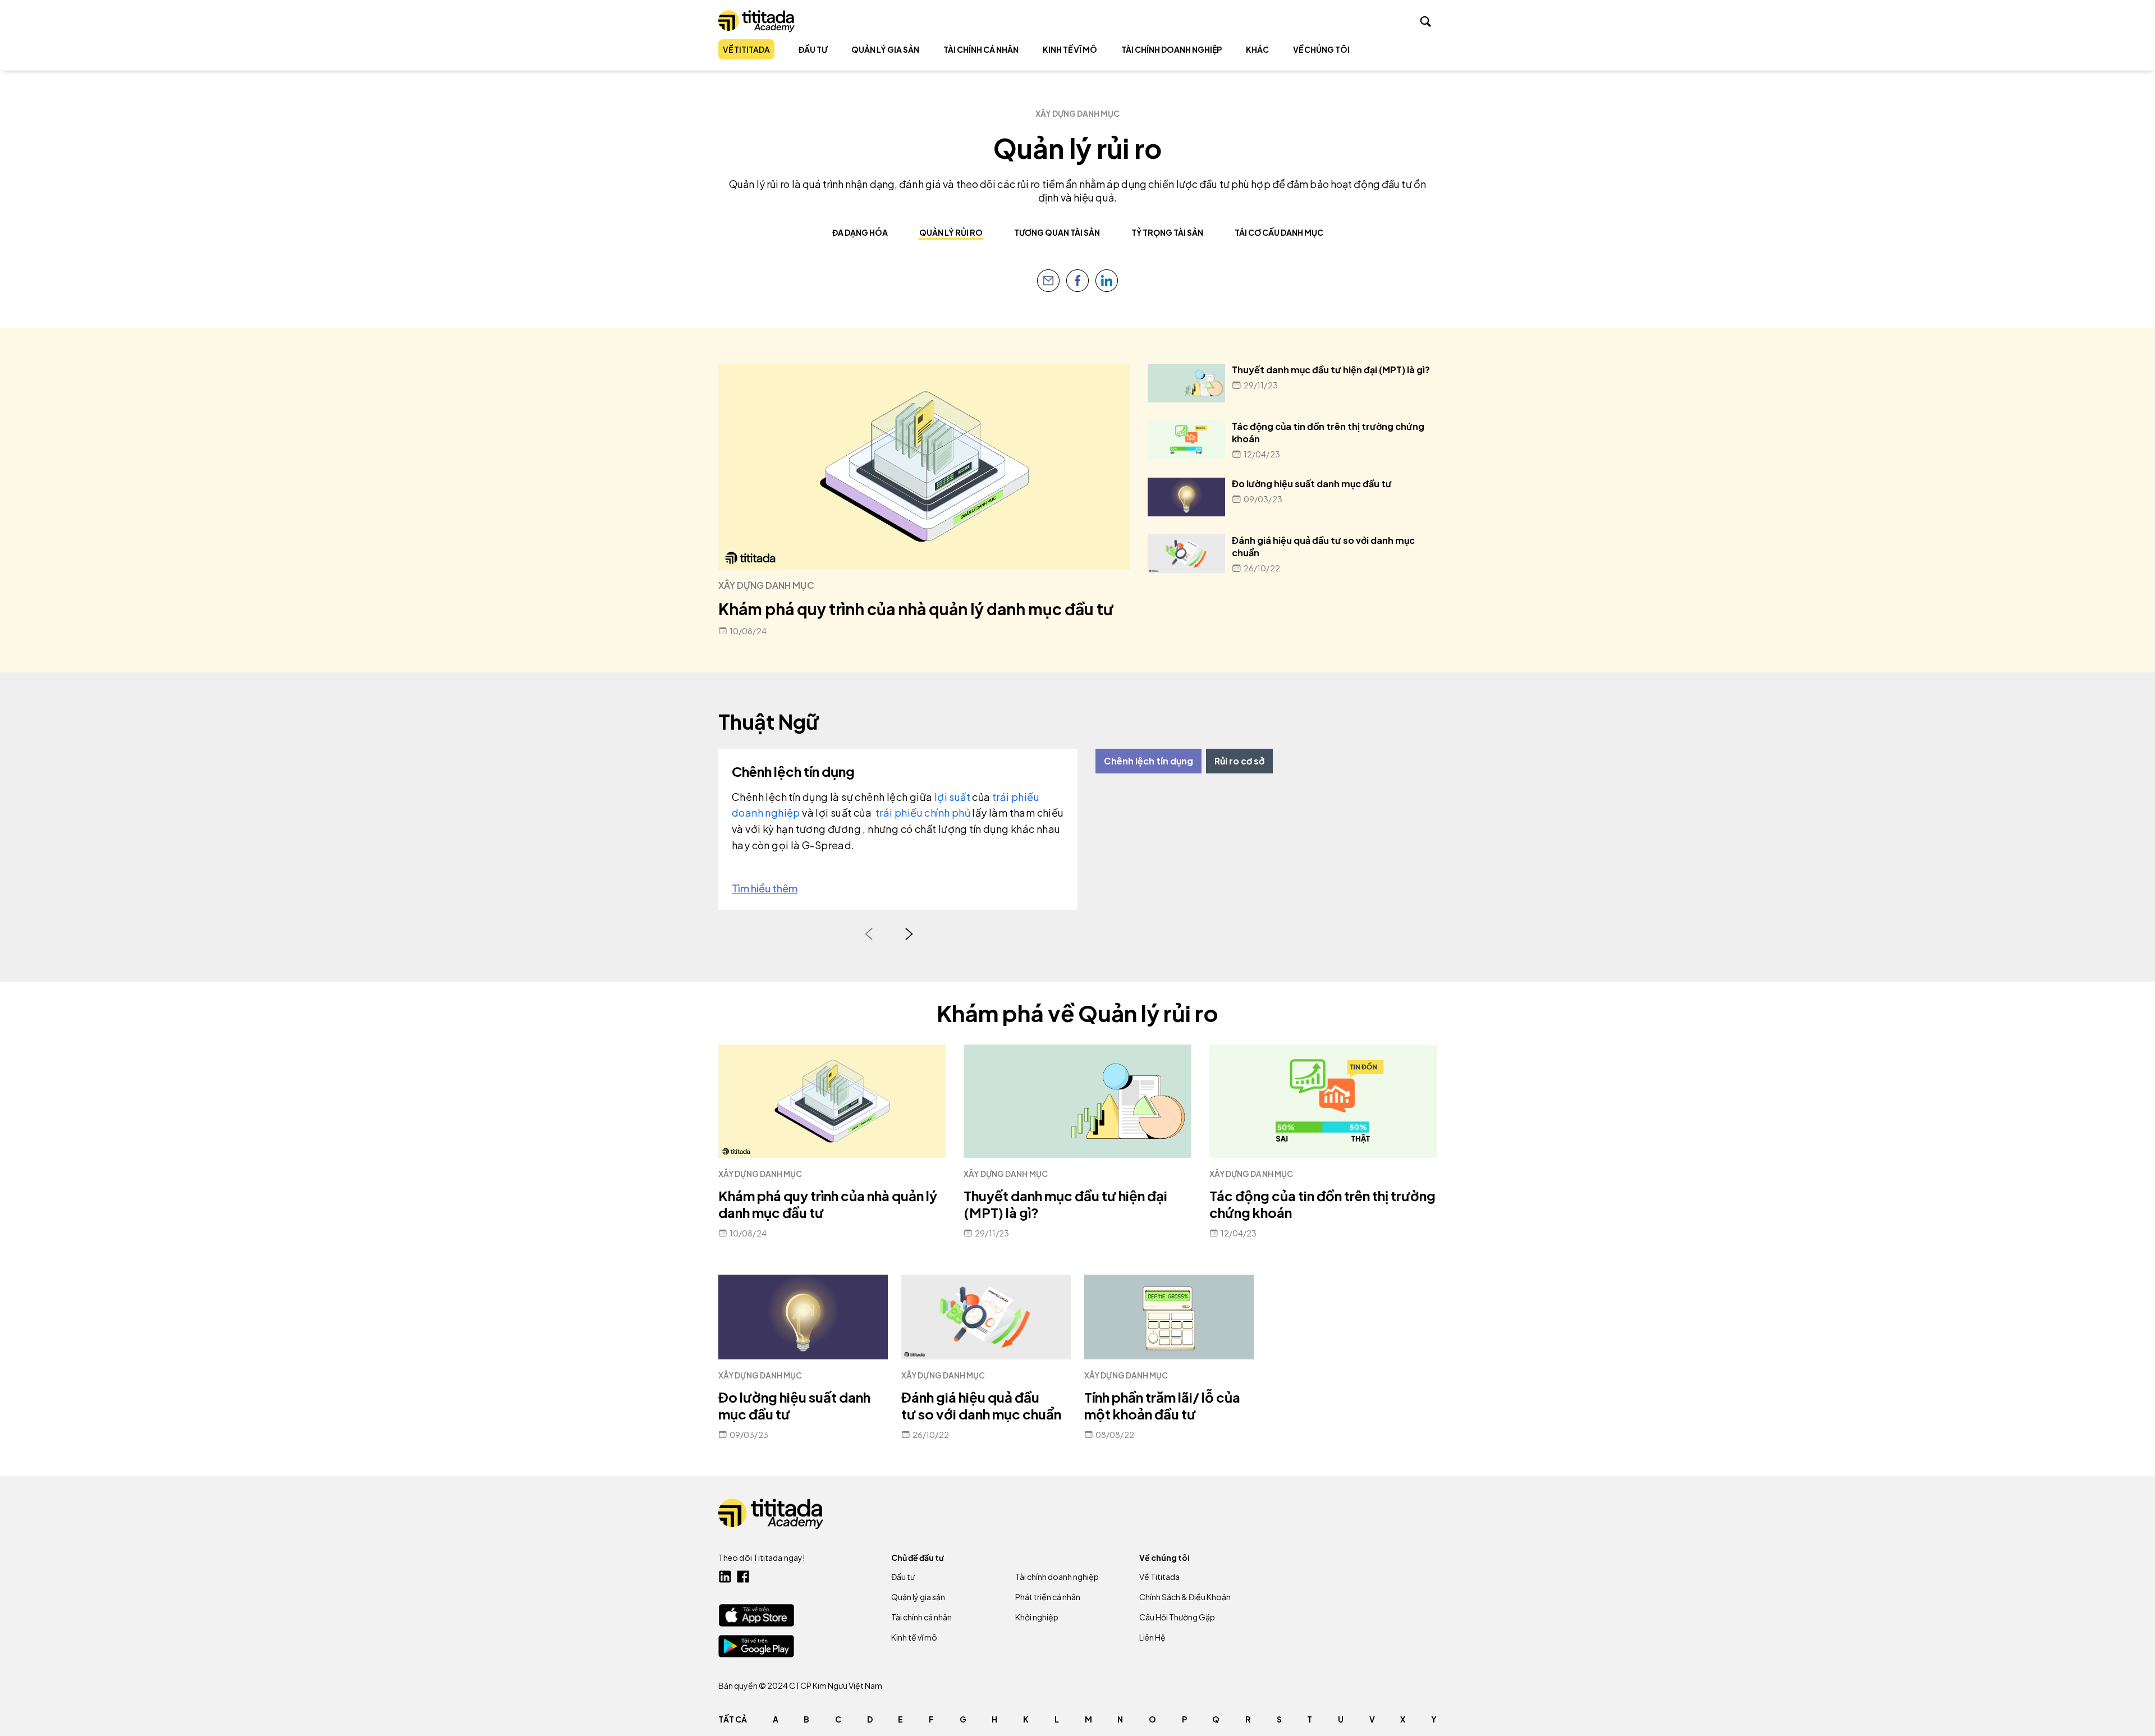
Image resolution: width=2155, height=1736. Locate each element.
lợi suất (951, 797)
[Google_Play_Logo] (756, 1646)
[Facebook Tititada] (743, 1577)
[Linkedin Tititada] (725, 1577)
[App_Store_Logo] (756, 1615)
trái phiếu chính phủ (924, 812)
